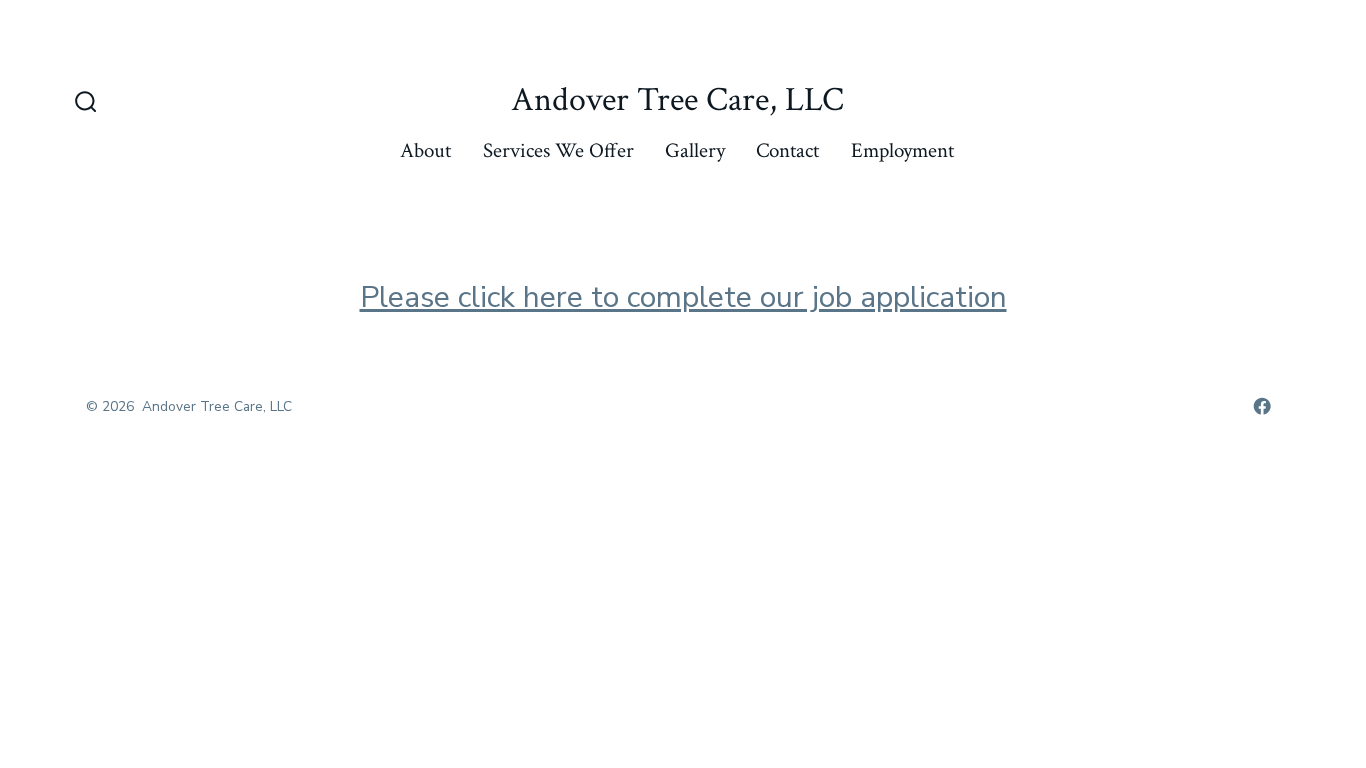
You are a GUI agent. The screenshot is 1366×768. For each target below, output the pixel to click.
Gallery (695, 150)
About (425, 150)
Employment (902, 150)
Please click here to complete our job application (683, 297)
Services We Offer (558, 150)
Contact (787, 150)
